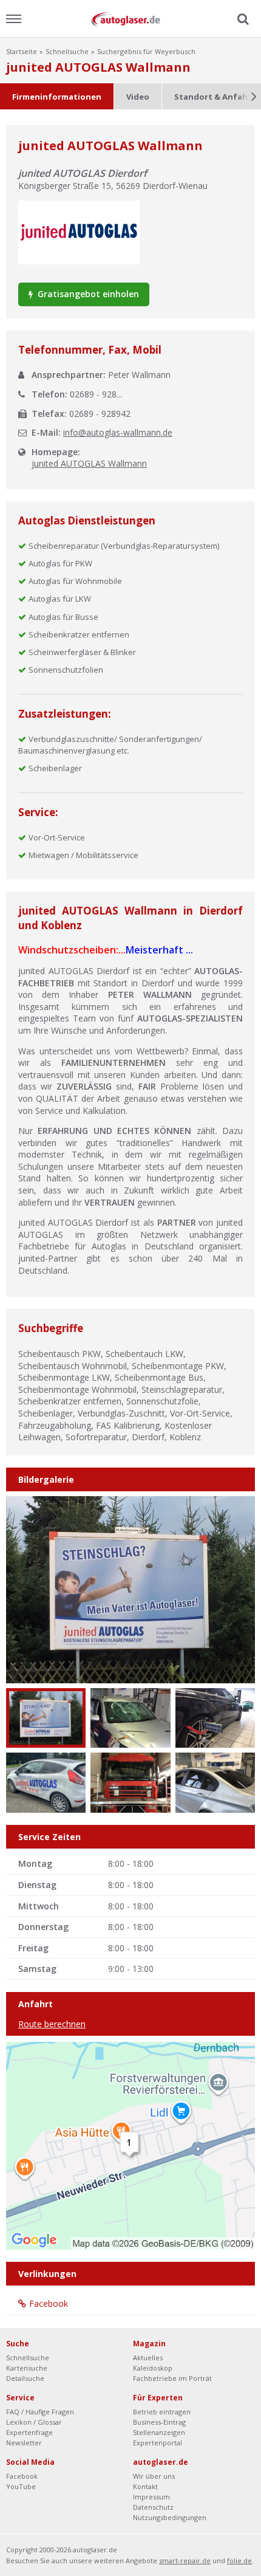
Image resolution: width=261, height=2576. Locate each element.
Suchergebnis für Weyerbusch (146, 51)
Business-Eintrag (159, 2422)
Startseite (22, 51)
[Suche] (242, 19)
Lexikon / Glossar (34, 2422)
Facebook (49, 2303)
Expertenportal (158, 2443)
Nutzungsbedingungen (170, 2517)
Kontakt (145, 2486)
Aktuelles (148, 2358)
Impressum (151, 2497)
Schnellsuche (67, 51)
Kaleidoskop (153, 2368)
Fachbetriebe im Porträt (172, 2378)
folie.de (239, 2561)
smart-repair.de (185, 2561)
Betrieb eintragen (162, 2412)
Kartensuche (27, 2368)
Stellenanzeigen (159, 2432)
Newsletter (24, 2443)
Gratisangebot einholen (87, 294)
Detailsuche (25, 2378)
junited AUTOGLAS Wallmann (89, 463)
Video (138, 97)
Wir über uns (154, 2476)
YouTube (21, 2486)
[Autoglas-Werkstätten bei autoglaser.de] (130, 19)
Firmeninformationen (57, 97)
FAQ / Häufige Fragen (40, 2412)
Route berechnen (52, 2024)
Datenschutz (153, 2507)
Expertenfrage (29, 2432)
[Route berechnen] (130, 2145)
